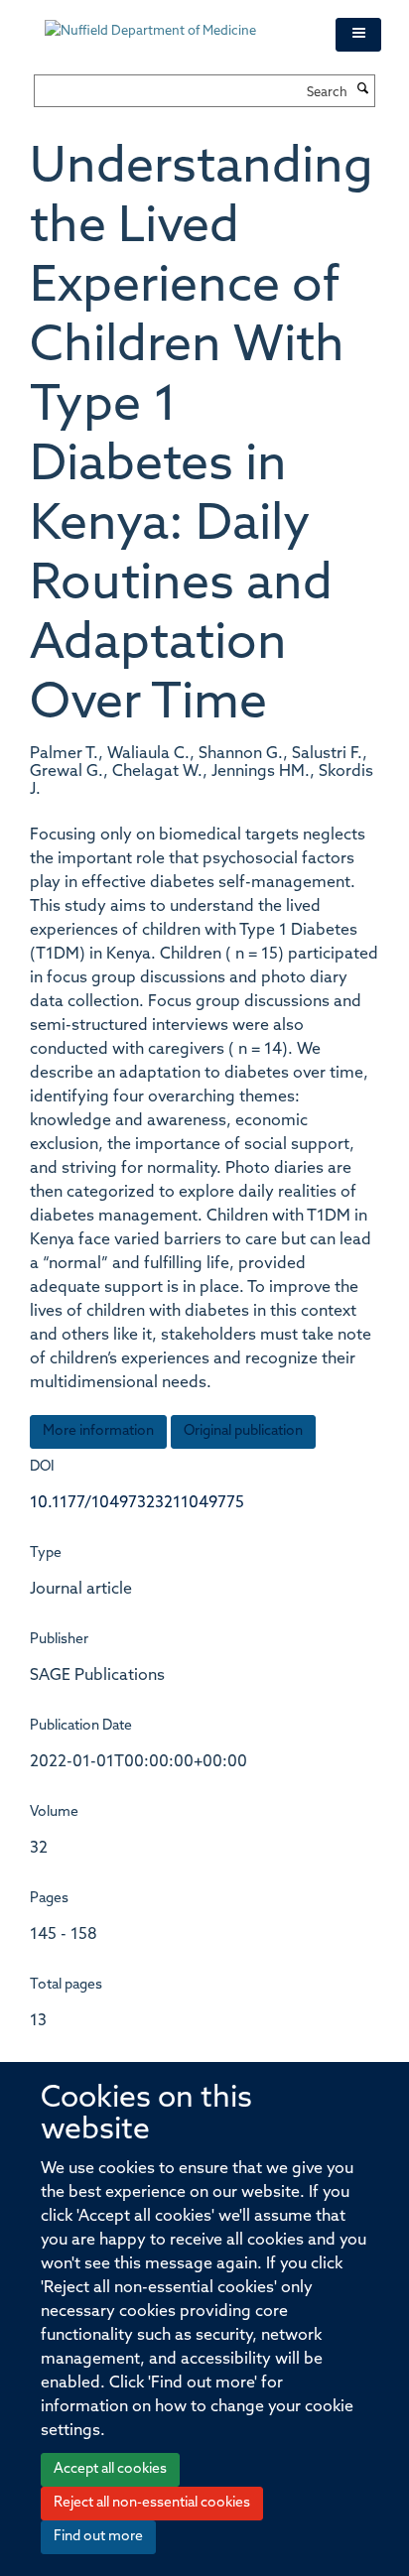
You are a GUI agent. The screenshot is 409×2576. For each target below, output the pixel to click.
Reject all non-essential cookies (152, 2503)
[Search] (363, 90)
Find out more (98, 2537)
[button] (358, 35)
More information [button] (98, 1431)
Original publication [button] (243, 1431)
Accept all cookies (110, 2469)
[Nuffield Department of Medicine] (175, 22)
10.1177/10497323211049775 (137, 1503)
